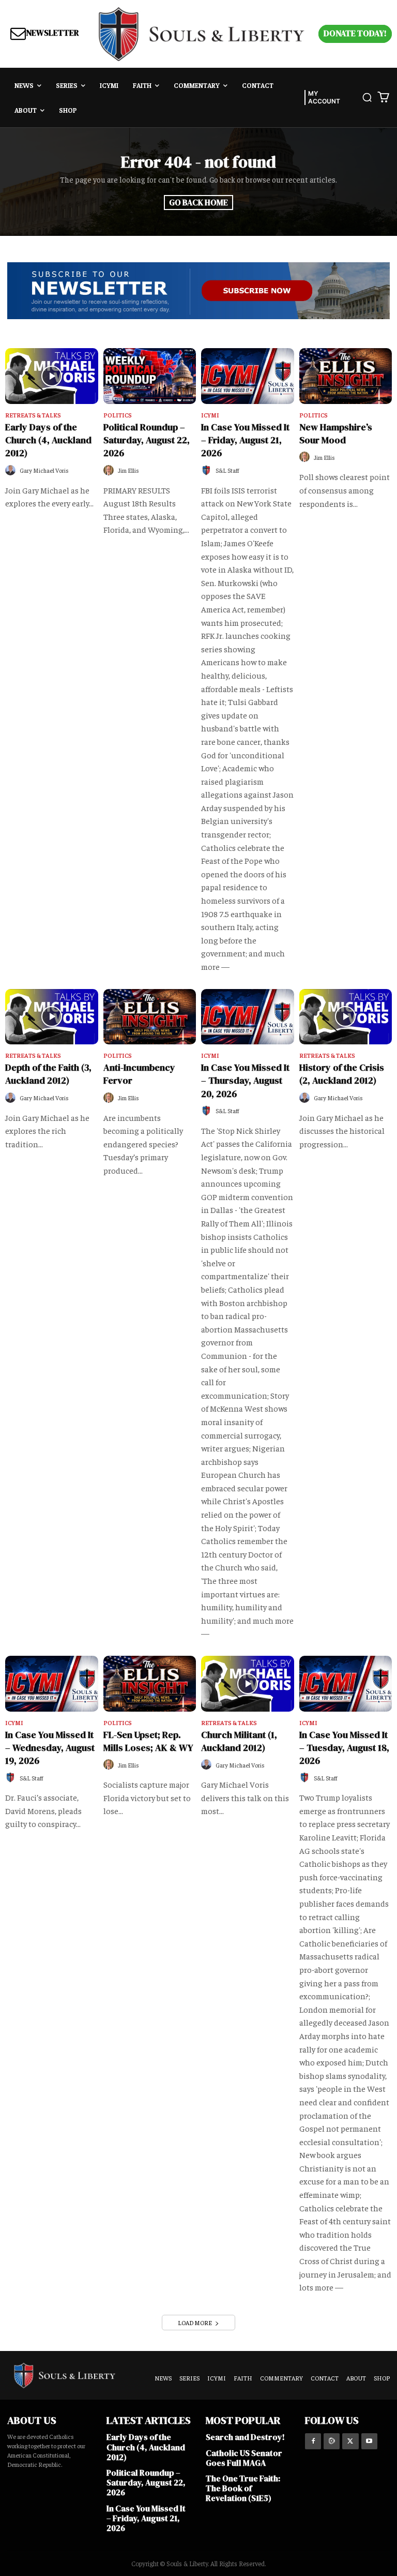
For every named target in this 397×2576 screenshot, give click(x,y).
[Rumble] (332, 2441)
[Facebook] (313, 2441)
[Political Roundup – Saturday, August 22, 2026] (150, 376)
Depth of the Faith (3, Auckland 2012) (48, 1074)
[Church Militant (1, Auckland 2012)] (248, 1684)
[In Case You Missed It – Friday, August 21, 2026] (248, 376)
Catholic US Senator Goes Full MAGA (244, 2458)
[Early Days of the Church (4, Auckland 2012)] (52, 376)
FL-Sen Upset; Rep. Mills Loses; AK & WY (148, 1741)
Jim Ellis (128, 470)
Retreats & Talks (33, 415)
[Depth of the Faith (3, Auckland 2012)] (52, 1017)
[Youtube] (369, 2441)
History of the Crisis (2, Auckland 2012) (342, 1074)
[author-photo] (12, 470)
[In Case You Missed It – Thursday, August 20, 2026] (248, 1017)
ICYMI (210, 415)
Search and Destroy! (245, 2437)
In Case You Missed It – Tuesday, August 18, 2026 (344, 1748)
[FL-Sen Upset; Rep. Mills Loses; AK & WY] (150, 1684)
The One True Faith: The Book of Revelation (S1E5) (243, 2488)
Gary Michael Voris (44, 470)
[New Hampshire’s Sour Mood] (346, 376)
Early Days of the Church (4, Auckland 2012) (48, 440)
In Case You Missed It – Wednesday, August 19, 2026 (50, 1748)
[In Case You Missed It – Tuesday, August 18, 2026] (346, 1684)
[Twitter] (350, 2441)
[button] (367, 97)
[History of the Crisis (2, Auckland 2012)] (346, 1017)
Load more (195, 2323)
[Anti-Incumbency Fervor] (150, 1017)
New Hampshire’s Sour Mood (336, 433)
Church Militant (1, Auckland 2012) (239, 1741)
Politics (118, 415)
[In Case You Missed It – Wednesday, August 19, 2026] (52, 1684)
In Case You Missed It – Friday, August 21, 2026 (245, 440)
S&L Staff (227, 470)
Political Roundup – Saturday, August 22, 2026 (147, 440)
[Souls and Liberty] (202, 34)
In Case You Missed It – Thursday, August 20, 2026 (245, 1080)
